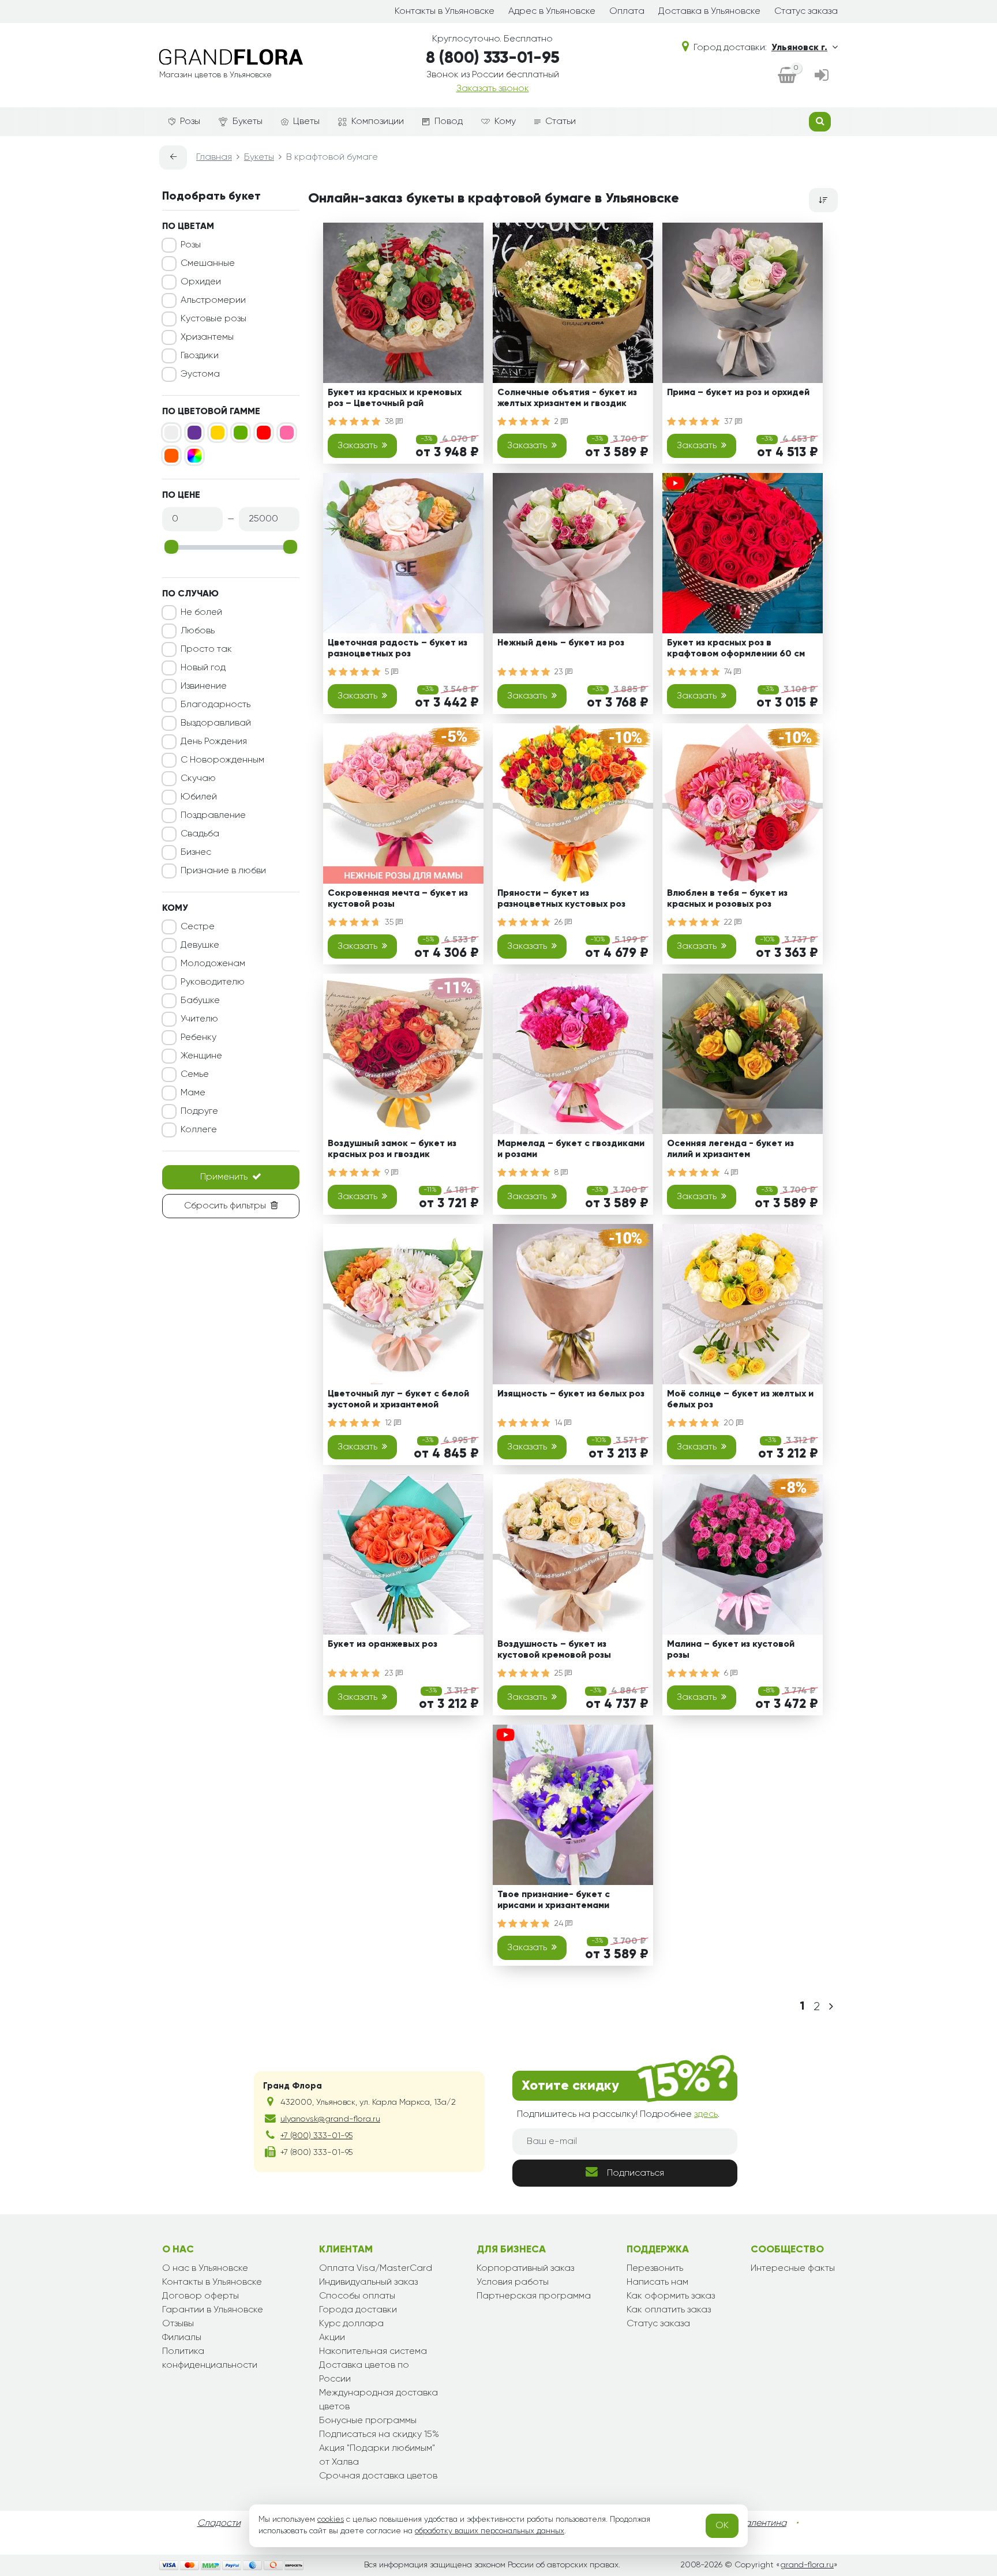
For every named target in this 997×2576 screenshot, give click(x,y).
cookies (331, 2519)
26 (560, 922)
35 (390, 922)
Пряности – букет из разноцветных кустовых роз (561, 899)
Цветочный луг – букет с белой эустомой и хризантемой (398, 1400)
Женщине (201, 1056)
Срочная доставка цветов (378, 2476)
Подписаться (636, 2173)
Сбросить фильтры (225, 1206)
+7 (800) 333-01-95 (316, 2136)
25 (560, 1673)
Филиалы (182, 2338)
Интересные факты (793, 2269)
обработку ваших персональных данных (490, 2531)
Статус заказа (806, 12)
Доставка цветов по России (364, 2372)
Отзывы (178, 2324)
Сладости (219, 2524)
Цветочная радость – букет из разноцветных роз (398, 649)
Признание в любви (223, 871)
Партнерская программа (534, 2296)
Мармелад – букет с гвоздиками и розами (571, 1149)
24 (560, 1924)
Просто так (206, 649)
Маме (193, 1093)
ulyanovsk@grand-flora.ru (330, 2119)
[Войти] (822, 76)
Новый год (203, 668)
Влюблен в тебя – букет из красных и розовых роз (727, 899)
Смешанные (208, 264)
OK (722, 2526)
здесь (706, 2115)
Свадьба (200, 834)
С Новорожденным (222, 760)
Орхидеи (201, 282)
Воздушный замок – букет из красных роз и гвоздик (392, 1149)
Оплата (627, 12)
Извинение (204, 686)
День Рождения (214, 742)
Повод (449, 122)
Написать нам (657, 2282)
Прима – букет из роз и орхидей (738, 393)
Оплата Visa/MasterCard (376, 2269)
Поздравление (213, 816)
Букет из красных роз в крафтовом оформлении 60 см (736, 649)
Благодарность (215, 705)
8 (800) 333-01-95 (493, 58)
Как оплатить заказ (669, 2310)
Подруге (199, 1111)
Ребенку (198, 1038)
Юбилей (199, 797)
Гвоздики (200, 356)
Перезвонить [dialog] (655, 2269)
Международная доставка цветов (378, 2400)
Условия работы (513, 2282)
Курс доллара (351, 2324)
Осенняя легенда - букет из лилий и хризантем (730, 1149)
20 (730, 1423)
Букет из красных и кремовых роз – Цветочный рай (395, 398)
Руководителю (213, 982)
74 (729, 672)
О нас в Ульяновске (205, 2269)
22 (729, 922)
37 (730, 422)
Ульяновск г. (799, 48)
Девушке (200, 945)
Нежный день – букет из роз (561, 643)
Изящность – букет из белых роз (571, 1394)
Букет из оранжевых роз (383, 1644)
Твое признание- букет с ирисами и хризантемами (554, 1900)
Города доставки (358, 2310)
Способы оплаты (357, 2296)
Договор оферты (200, 2296)
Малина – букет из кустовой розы (731, 1650)
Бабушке (200, 1001)
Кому (505, 122)
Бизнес (196, 853)
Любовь (198, 631)
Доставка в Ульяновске (709, 12)
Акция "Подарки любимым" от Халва (377, 2455)
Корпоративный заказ (525, 2269)
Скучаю (198, 779)
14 (559, 1423)
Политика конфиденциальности (210, 2359)
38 (390, 422)
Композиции (378, 122)
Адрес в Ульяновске (552, 12)
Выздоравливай (216, 723)
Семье (195, 1075)
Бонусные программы (368, 2421)
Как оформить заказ (671, 2296)
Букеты (248, 122)
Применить (224, 1177)
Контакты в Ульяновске (445, 12)
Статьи (561, 122)
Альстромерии (213, 301)
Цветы (306, 122)
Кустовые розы (213, 319)
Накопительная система (373, 2352)
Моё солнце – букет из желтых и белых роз (740, 1400)
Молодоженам (213, 964)
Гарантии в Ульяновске (213, 2310)
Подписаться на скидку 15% (379, 2435)
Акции (332, 2338)
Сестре (198, 927)
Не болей (201, 613)
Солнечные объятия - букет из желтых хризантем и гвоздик (567, 398)
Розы (190, 122)
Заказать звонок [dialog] (493, 89)
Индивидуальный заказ (368, 2282)
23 (560, 672)
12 (389, 1423)
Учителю (199, 1019)
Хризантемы (207, 337)
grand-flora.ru (807, 2565)
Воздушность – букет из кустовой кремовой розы (554, 1650)
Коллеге (199, 1130)
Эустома (200, 374)
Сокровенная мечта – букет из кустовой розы (398, 899)
